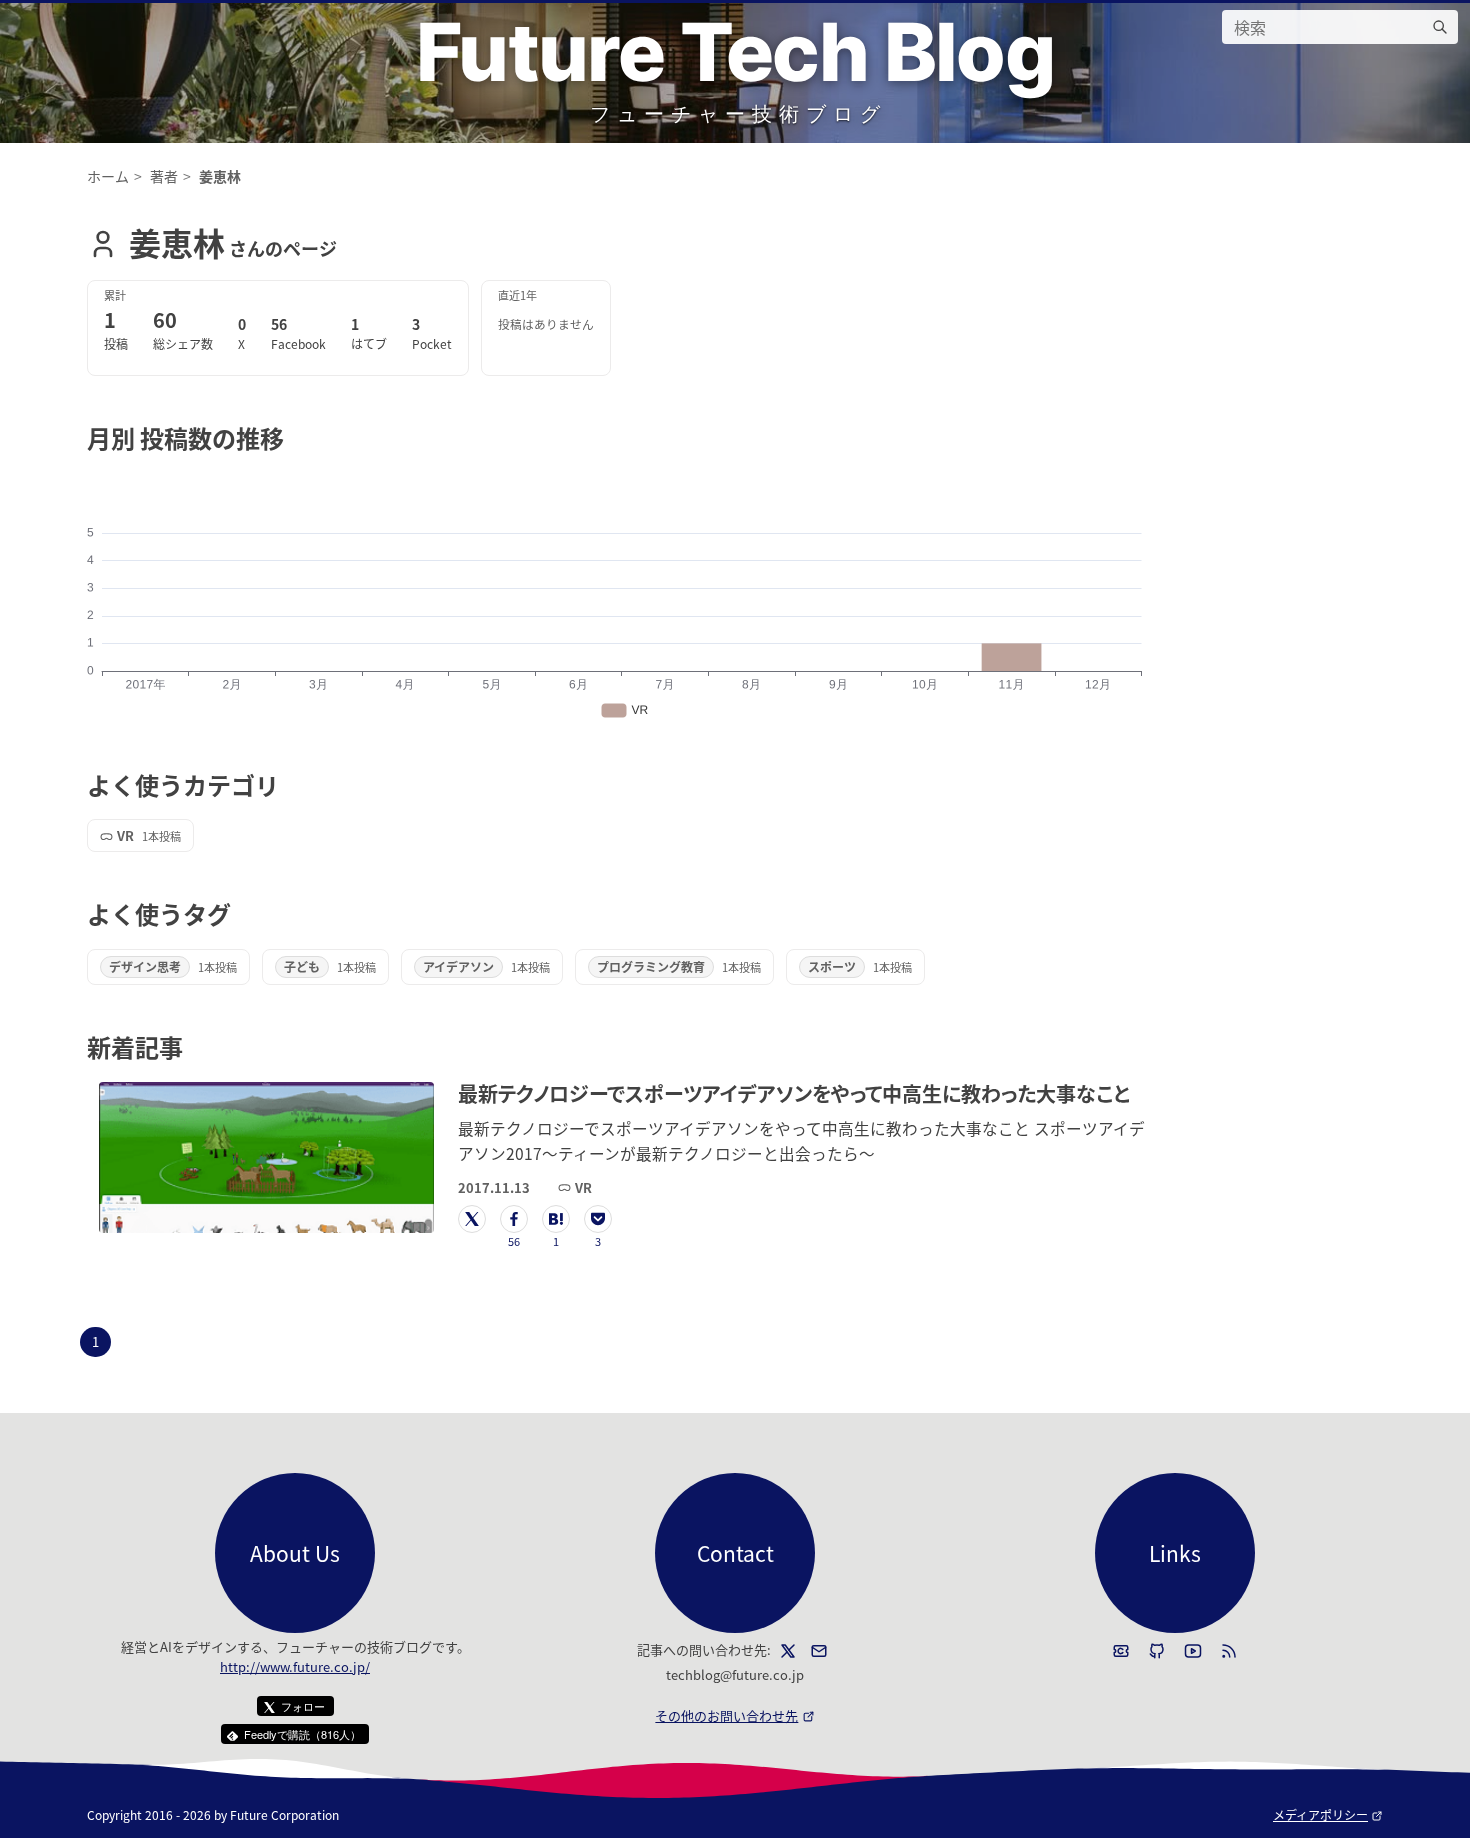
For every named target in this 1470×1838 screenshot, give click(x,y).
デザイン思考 (145, 966)
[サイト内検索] (1440, 27)
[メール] (819, 1651)
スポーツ (832, 966)
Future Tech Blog (735, 51)
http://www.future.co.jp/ (295, 1666)
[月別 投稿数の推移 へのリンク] (295, 437)
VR (125, 835)
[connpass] (1121, 1651)
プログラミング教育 (651, 966)
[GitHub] (1157, 1651)
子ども (302, 966)
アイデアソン (458, 966)
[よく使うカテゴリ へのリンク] (290, 784)
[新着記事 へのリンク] (194, 1046)
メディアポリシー (1328, 1814)
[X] (788, 1651)
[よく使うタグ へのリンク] (242, 913)
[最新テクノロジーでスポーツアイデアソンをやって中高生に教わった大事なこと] (266, 1157)
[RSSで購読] (1229, 1651)
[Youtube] (1193, 1651)
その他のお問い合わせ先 (734, 1715)
